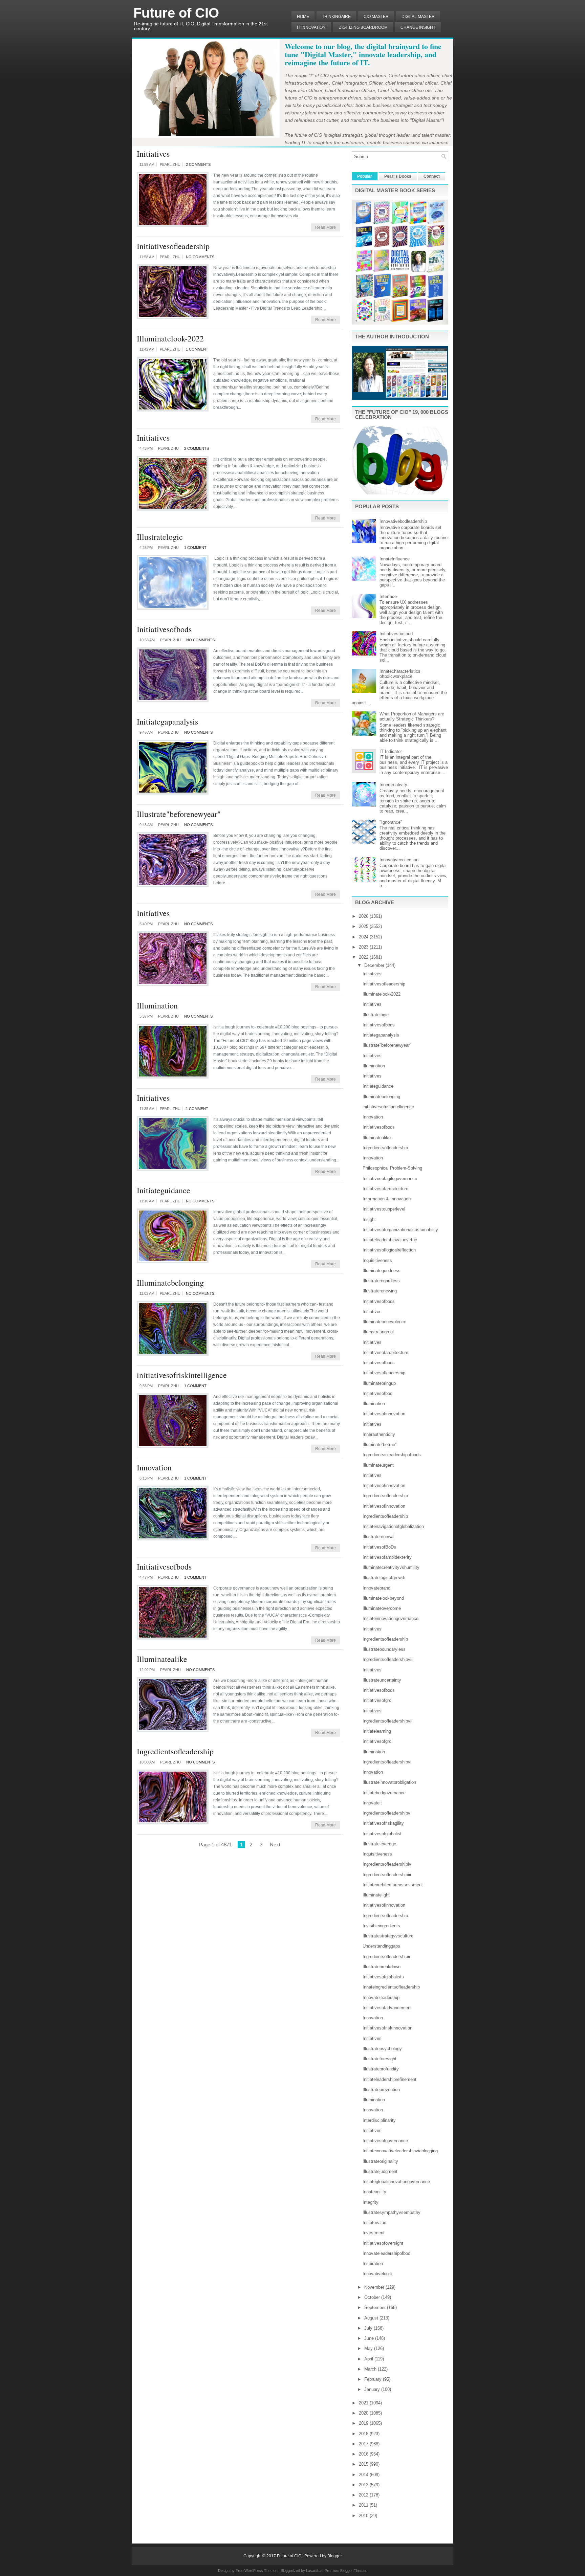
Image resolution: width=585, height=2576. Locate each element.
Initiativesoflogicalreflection (389, 1250)
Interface (388, 596)
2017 (364, 2444)
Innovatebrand (376, 1588)
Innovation (154, 1467)
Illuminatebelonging (170, 1283)
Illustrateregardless (381, 1281)
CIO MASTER (376, 17)
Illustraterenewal (378, 1537)
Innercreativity (393, 785)
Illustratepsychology (382, 2049)
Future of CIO (176, 13)
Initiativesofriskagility (383, 1823)
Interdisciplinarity (379, 2120)
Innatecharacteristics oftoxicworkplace (400, 674)
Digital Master (418, 17)
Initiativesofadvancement (387, 2008)
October (373, 2297)
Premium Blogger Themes (346, 2571)
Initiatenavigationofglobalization (393, 1526)
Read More (326, 227)
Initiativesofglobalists (383, 1977)
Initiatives (153, 154)
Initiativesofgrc (377, 1700)
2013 (364, 2485)
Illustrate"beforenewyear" (179, 814)
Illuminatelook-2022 (170, 338)
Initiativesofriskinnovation (387, 2028)
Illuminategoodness (382, 1271)
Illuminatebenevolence (384, 1322)
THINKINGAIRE (336, 17)
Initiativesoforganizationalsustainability (400, 1230)
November (375, 2287)
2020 (364, 2413)
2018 (364, 2434)
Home (303, 17)
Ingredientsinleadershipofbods (392, 1455)
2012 (364, 2495)
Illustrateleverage (379, 1844)
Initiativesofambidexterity (387, 1557)
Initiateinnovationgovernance (391, 1618)
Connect (432, 176)
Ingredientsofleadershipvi (387, 1762)
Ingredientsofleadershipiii (387, 1875)
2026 (364, 916)
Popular (365, 176)
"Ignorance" (391, 822)
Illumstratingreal (378, 1332)
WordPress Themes (261, 2571)
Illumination (157, 1005)
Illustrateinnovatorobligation (389, 1782)
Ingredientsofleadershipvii (387, 1721)
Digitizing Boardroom (363, 27)
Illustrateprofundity (381, 2069)
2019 (364, 2423)
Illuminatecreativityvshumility (391, 1567)
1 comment (197, 349)
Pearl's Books (398, 176)
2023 (364, 947)
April (369, 2359)
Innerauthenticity (379, 1434)
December (375, 965)
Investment (374, 2233)
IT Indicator (391, 751)
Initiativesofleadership (173, 246)
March (371, 2369)
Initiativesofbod (377, 1393)
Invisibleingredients (381, 1926)
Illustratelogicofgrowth (384, 1578)
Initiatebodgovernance (384, 1793)
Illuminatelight (376, 1895)
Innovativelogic (377, 2274)
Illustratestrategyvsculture (388, 1936)
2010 (364, 2516)
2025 (364, 926)
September (376, 2307)
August (372, 2318)
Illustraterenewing (380, 1291)
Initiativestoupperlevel (384, 1209)
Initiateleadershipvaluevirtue (390, 1240)
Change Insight (418, 27)
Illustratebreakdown (382, 1967)
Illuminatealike (162, 1659)
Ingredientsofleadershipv (386, 1813)
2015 (364, 2464)
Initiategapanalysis (167, 721)
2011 (364, 2505)
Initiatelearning (377, 1731)
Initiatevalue (374, 2223)
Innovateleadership (381, 1997)
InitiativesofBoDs (379, 1547)
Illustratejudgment (380, 2171)
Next (275, 1845)
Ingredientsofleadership (175, 1751)
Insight (369, 1219)
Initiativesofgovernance (385, 2141)
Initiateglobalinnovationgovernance (396, 2182)
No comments (200, 257)
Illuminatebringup (379, 1383)
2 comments (198, 164)
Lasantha (314, 2571)
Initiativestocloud (396, 634)
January (373, 2389)
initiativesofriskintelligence (182, 1375)
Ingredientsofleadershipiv (387, 1864)
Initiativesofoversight (383, 2243)
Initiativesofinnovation (384, 1414)
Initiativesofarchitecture (385, 1189)
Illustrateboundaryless (384, 1649)
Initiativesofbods (164, 629)
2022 (364, 957)
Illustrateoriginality (380, 2161)
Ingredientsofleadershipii (386, 1957)
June (370, 2338)
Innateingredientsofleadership (391, 1987)
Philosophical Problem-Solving (392, 1168)
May (369, 2348)
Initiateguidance (164, 1190)
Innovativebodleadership (403, 521)
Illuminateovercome (382, 1608)
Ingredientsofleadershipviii (388, 1659)
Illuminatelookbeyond (383, 1598)
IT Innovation (311, 27)
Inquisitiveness (377, 1260)
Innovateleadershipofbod (386, 2253)
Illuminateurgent (378, 1465)
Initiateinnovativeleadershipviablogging (400, 2151)
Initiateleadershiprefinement (389, 2079)
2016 (364, 2454)
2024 (364, 937)
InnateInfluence (395, 559)
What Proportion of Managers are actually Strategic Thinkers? (412, 716)
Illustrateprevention (381, 2090)
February (374, 2379)
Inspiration (373, 2263)
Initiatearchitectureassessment (393, 1885)
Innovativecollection (399, 860)
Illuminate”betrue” (380, 1445)
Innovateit (372, 1803)
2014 (364, 2475)
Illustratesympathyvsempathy (392, 2212)
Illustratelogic (160, 537)
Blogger (335, 2556)
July (369, 2328)
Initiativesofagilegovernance (390, 1179)
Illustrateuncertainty (382, 1680)
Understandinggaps (381, 1946)
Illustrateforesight (380, 2059)
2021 (364, 2403)
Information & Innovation (387, 1199)
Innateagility (374, 2192)
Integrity (371, 2202)
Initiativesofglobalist (382, 1834)
